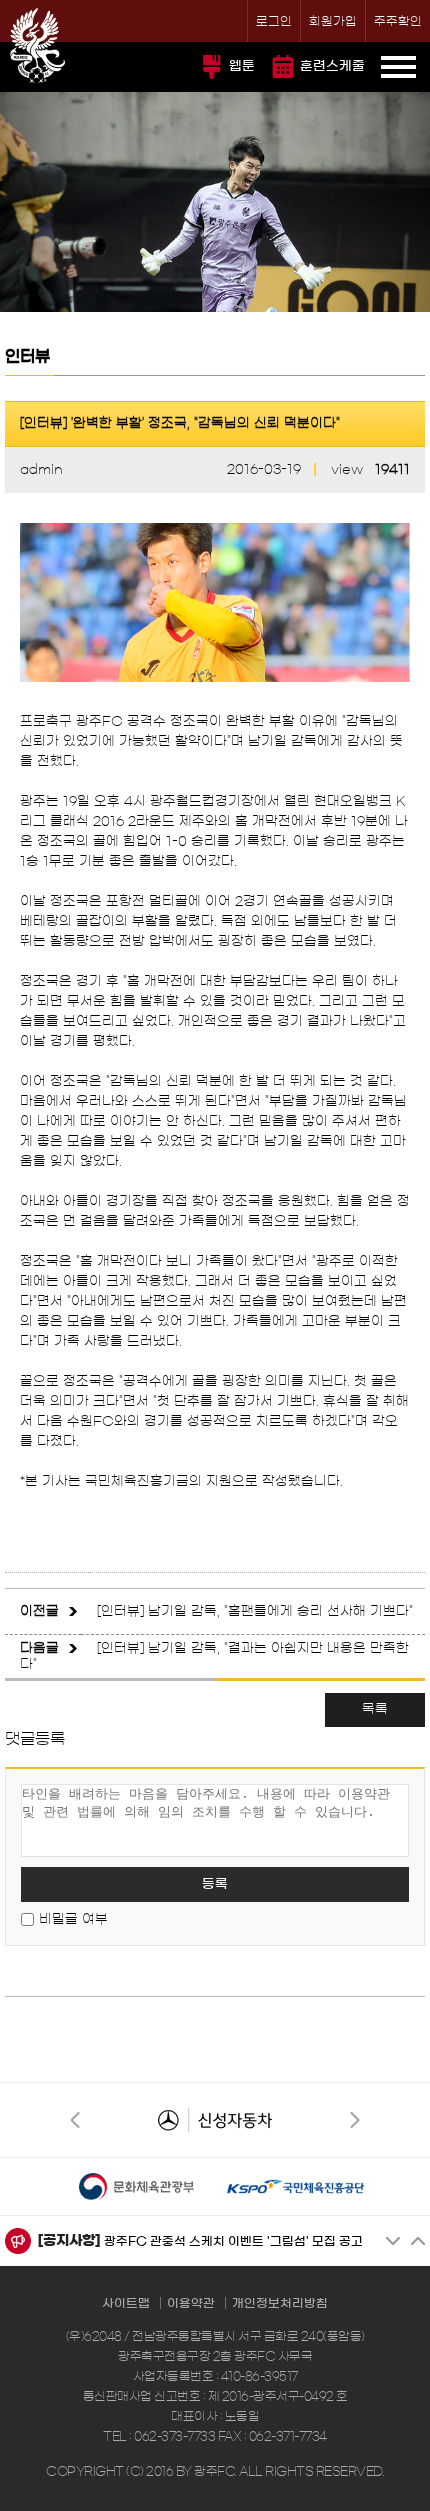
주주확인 (398, 21)
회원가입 (333, 21)
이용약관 (191, 2303)
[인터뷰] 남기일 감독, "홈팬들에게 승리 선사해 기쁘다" (255, 1611)
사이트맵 (126, 2303)
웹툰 (242, 66)
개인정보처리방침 (280, 2303)
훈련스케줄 (332, 66)
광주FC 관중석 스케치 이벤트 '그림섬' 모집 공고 (233, 2241)
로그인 (274, 21)
